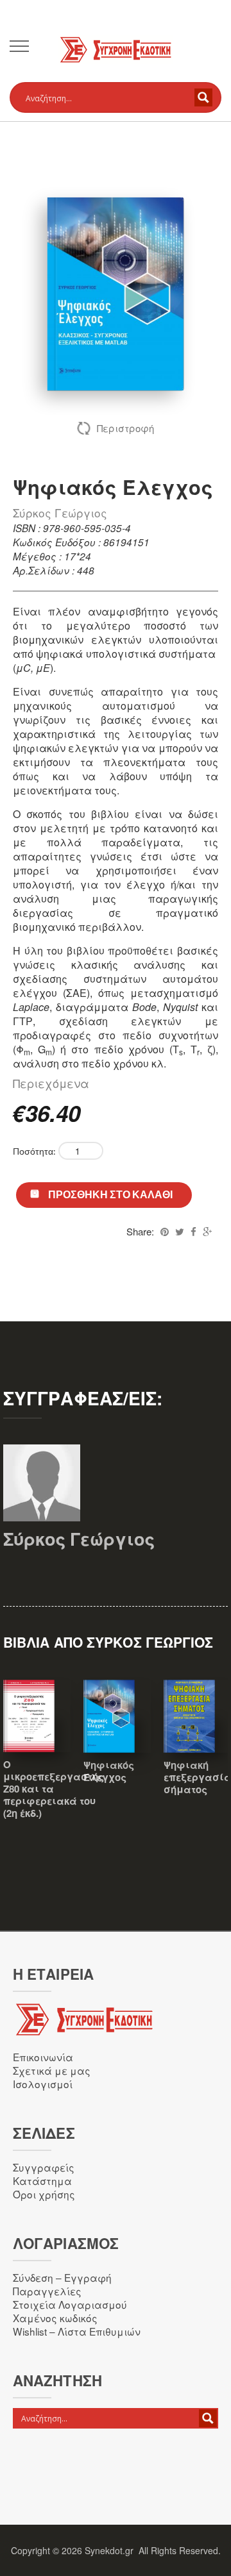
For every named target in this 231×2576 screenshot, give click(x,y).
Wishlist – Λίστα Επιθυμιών (77, 2331)
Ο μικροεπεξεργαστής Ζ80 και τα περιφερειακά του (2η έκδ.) (54, 1789)
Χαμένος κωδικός (55, 2318)
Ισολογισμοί (43, 2084)
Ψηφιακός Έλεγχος (109, 1771)
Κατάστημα (42, 2180)
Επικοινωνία (43, 2057)
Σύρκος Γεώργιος (60, 513)
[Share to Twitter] (180, 1231)
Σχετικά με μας (52, 2070)
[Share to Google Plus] (207, 1231)
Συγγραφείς (44, 2167)
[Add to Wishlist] (117, 1734)
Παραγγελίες (47, 2291)
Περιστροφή (125, 428)
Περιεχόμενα (51, 1083)
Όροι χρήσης (44, 2194)
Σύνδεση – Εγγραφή (62, 2277)
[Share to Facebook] (193, 1231)
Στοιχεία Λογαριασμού (70, 2304)
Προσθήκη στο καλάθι (110, 1194)
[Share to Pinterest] (165, 1231)
